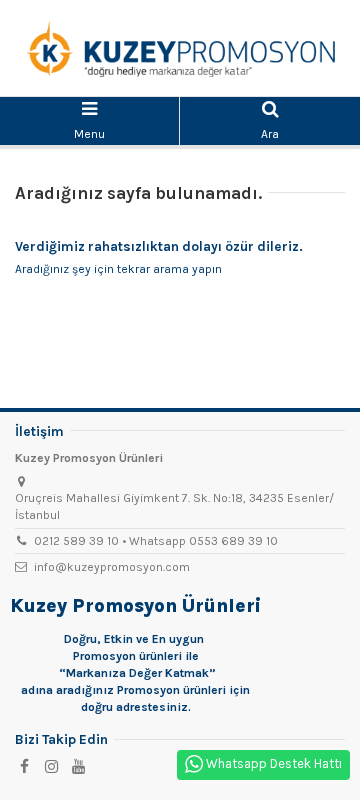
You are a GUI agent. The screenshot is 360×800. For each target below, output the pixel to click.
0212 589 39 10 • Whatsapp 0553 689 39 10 (156, 541)
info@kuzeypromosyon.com (112, 567)
